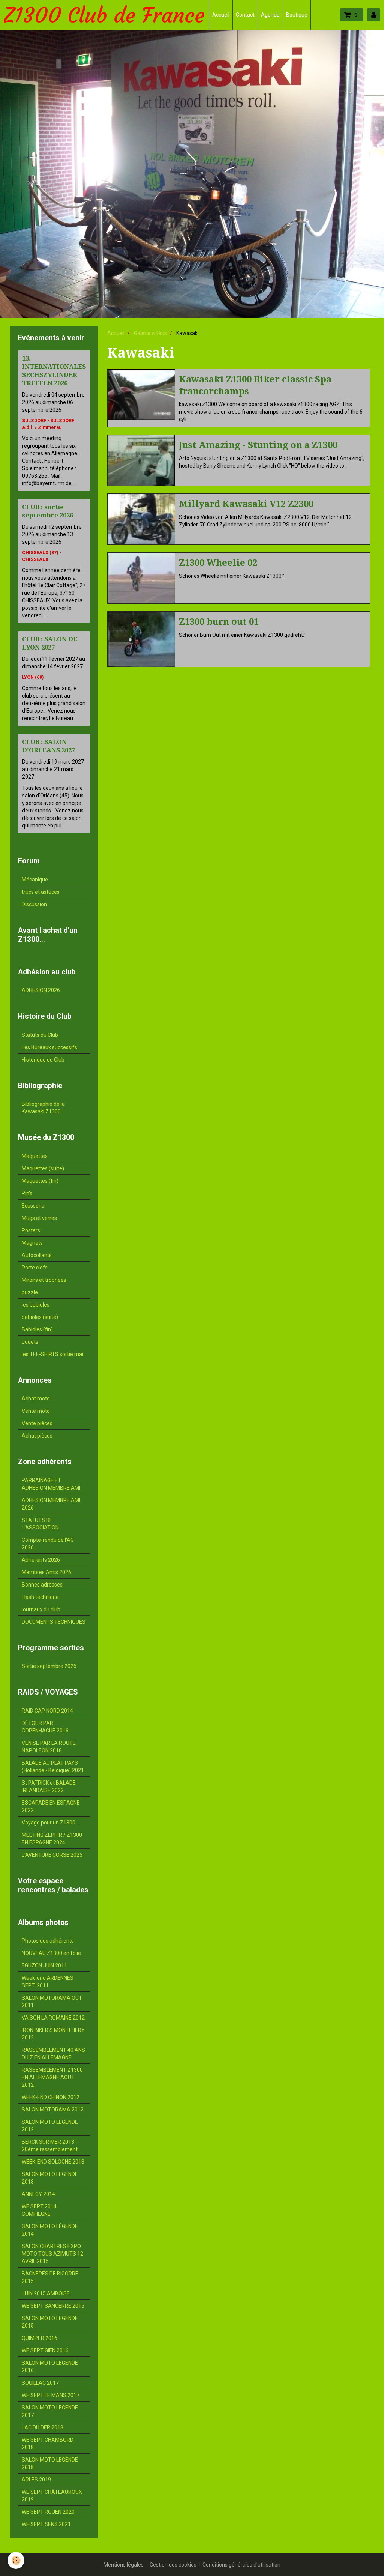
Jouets (30, 1342)
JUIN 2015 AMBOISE (46, 2293)
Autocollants (37, 1255)
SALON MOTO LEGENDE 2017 (50, 2411)
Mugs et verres (39, 1218)
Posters (31, 1230)
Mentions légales (124, 2565)
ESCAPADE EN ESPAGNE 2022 (51, 1806)
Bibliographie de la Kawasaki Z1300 (43, 1108)
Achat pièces (37, 1436)
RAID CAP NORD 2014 (47, 1711)
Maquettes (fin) (40, 1181)
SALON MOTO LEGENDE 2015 (50, 2322)
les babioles (36, 1305)
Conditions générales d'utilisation (241, 2565)
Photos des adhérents (48, 1941)
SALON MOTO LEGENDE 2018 (50, 2463)
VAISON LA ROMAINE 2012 (53, 2018)
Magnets (32, 1243)
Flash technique (40, 1597)
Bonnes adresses (42, 1585)
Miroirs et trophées (44, 1280)
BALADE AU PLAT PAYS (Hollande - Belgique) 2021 (53, 1767)
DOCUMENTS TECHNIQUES (54, 1622)
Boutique (297, 15)
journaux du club (41, 1609)
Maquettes (35, 1156)
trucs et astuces (41, 892)
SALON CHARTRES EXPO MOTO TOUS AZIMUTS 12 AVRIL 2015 (52, 2254)
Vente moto (36, 1411)
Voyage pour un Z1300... (50, 1823)
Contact (245, 15)
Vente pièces (37, 1423)
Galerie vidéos (150, 333)
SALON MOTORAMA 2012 (53, 2110)
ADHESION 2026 (41, 990)
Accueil (221, 15)
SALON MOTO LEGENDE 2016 (50, 2367)
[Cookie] (16, 2560)
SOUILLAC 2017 (40, 2383)
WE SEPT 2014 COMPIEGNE (39, 2210)
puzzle (30, 1292)
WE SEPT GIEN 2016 (45, 2350)
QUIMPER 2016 (40, 2338)
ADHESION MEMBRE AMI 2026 (51, 1504)
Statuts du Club (40, 1035)
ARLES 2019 (36, 2480)
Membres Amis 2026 (46, 1572)
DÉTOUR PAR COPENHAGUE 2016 (45, 1727)
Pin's (27, 1193)
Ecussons (33, 1206)
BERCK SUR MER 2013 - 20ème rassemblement (50, 2146)
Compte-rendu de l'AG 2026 (48, 1544)
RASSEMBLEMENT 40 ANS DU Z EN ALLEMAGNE (53, 2054)
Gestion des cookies (173, 2565)
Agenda (270, 15)
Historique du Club (43, 1060)
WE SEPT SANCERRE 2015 (53, 2306)
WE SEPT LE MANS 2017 (51, 2395)
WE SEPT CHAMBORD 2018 (48, 2444)
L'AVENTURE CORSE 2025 (52, 1855)
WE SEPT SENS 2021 (46, 2524)
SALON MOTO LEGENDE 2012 (50, 2126)
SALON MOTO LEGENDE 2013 (50, 2178)
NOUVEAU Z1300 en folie (51, 1953)
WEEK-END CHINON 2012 (51, 2097)
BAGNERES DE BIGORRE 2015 (50, 2277)
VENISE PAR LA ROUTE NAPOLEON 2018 (49, 1747)
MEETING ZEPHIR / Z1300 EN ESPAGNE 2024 (52, 1839)
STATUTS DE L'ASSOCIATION (40, 1524)
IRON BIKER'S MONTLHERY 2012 (53, 2034)
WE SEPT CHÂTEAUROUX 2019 (52, 2496)
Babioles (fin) (37, 1329)
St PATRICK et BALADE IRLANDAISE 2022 (49, 1787)
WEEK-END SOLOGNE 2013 (53, 2162)
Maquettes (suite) (43, 1168)
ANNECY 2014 (38, 2194)
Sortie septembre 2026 (49, 1666)
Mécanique (35, 880)
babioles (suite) (40, 1317)
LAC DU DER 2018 (43, 2427)
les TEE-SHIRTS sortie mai (52, 1354)
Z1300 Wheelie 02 (218, 563)
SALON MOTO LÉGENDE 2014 (50, 2230)
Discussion (34, 904)
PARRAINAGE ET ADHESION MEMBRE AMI (51, 1484)
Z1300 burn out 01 (219, 622)
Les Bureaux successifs (49, 1047)
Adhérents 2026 (41, 1560)
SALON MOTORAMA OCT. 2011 (52, 2002)
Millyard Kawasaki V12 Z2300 (246, 504)
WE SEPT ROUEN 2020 (48, 2512)
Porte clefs (35, 1268)
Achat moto (36, 1399)
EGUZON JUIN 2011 (44, 1965)
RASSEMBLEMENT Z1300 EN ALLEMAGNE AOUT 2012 (52, 2077)
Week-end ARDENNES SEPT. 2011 (48, 1982)
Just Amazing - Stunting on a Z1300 (258, 445)
